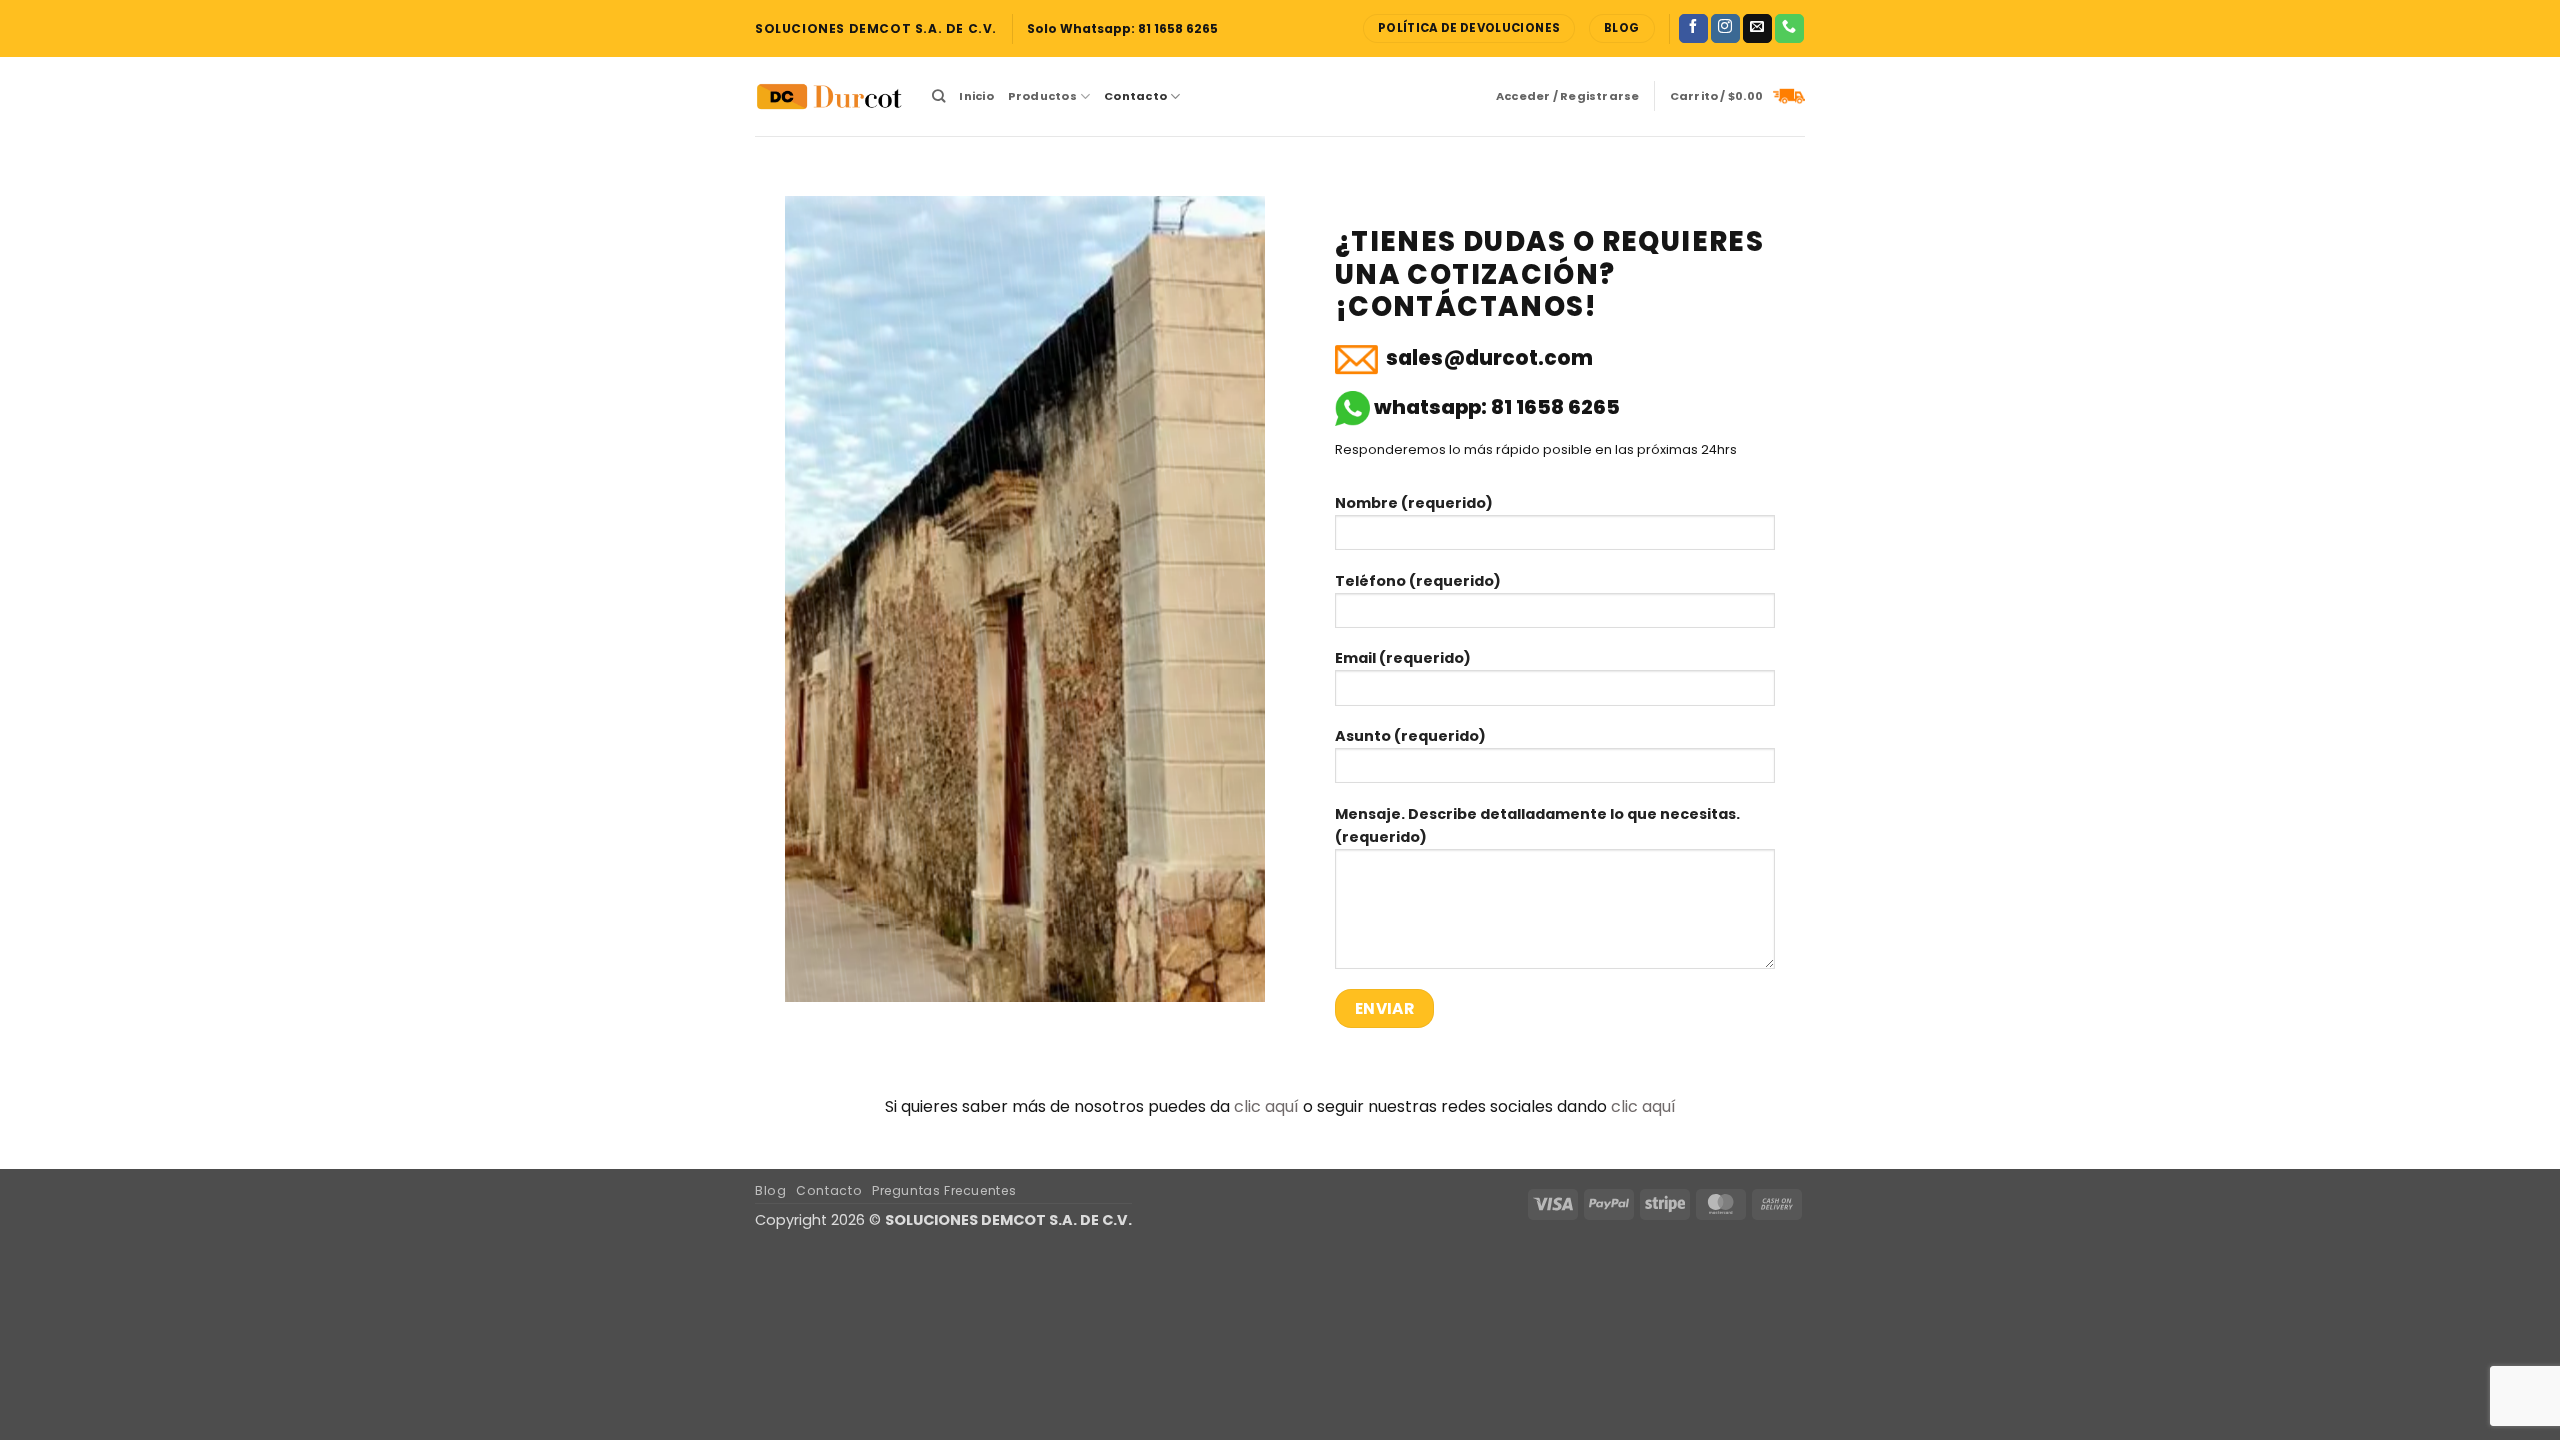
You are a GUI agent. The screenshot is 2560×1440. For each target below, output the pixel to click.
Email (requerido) (1403, 658)
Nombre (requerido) (1414, 503)
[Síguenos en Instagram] (1725, 29)
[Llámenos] (1789, 29)
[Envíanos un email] (1757, 29)
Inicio (976, 96)
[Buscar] (938, 96)
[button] (1568, 96)
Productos (1042, 96)
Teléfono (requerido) (1418, 581)
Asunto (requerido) (1410, 736)
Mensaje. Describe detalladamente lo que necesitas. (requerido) (1537, 825)
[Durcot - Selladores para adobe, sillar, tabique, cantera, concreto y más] (828, 97)
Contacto (1135, 96)
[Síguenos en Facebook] (1693, 29)
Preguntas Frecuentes (944, 1190)
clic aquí (1266, 1106)
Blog (770, 1190)
